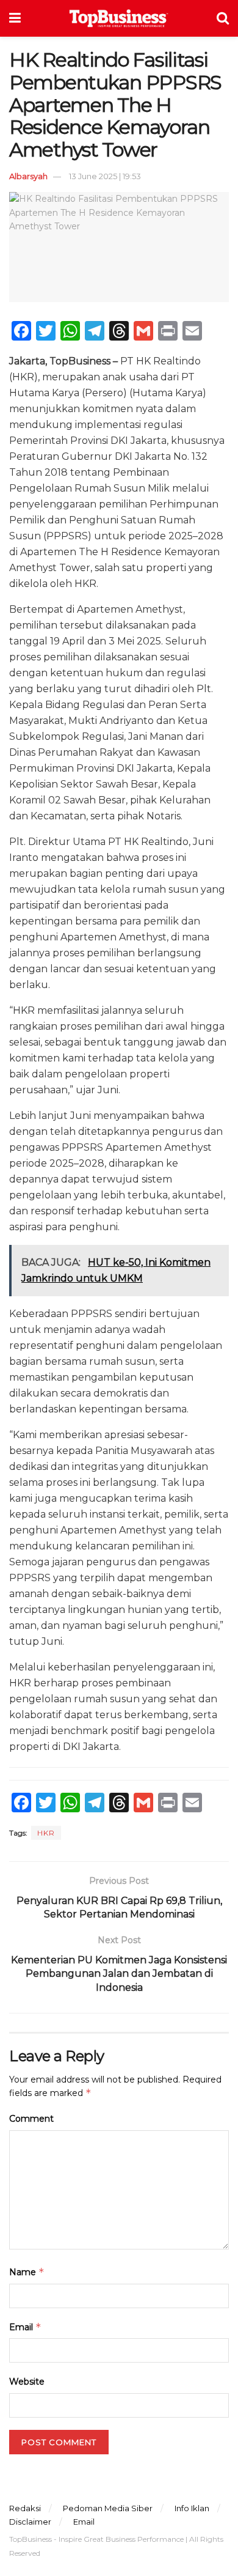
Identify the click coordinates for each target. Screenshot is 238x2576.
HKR (46, 1833)
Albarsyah (28, 176)
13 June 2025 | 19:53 (105, 176)
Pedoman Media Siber (108, 2508)
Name (27, 2272)
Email (25, 2327)
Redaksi (25, 2508)
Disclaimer (30, 2522)
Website (27, 2382)
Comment (31, 2119)
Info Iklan (192, 2508)
